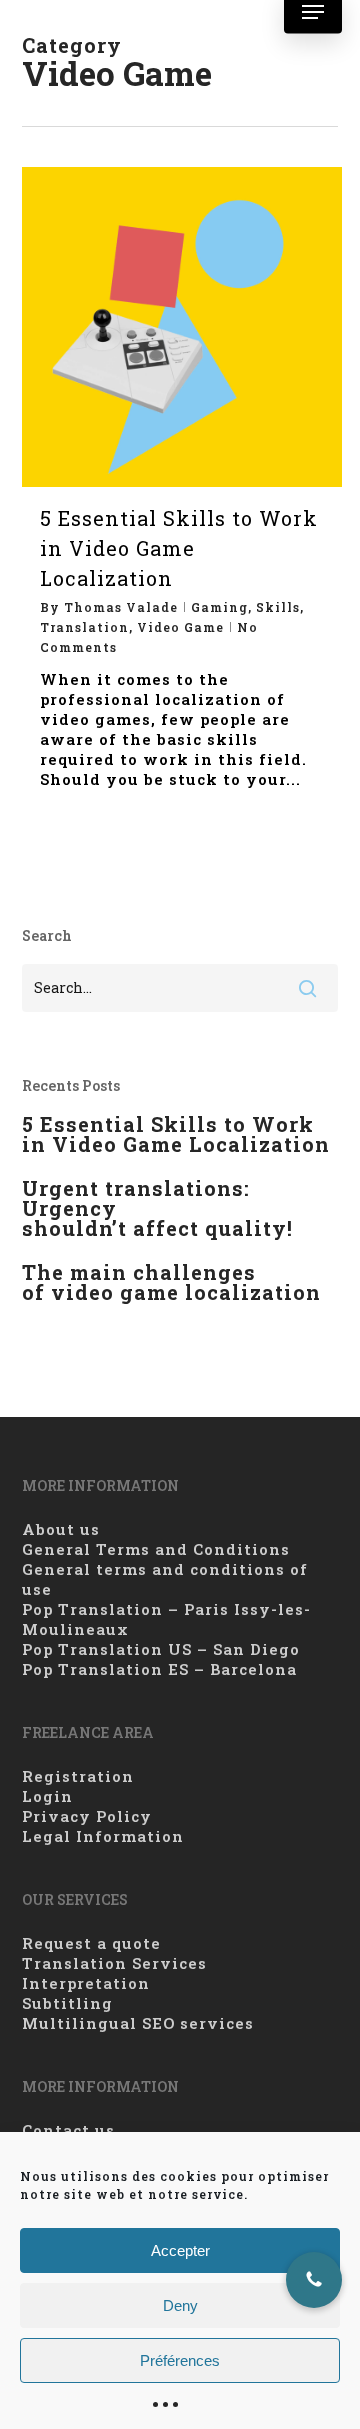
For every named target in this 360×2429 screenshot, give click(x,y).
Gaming (219, 607)
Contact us (68, 2130)
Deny (180, 2305)
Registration (78, 1776)
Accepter (180, 2250)
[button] (313, 12)
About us (61, 1529)
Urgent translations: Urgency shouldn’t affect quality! (157, 1208)
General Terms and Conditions (156, 1549)
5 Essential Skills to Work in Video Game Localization (179, 548)
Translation (84, 627)
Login (47, 1796)
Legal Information (103, 1836)
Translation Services (114, 1963)
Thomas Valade (121, 607)
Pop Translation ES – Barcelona (159, 1669)
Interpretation (86, 1983)
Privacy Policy (87, 1816)
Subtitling (67, 2003)
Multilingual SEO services (138, 2023)
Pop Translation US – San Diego (161, 1649)
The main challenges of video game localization (171, 1282)
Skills (278, 607)
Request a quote (91, 1943)
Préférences (180, 2360)
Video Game (180, 627)
